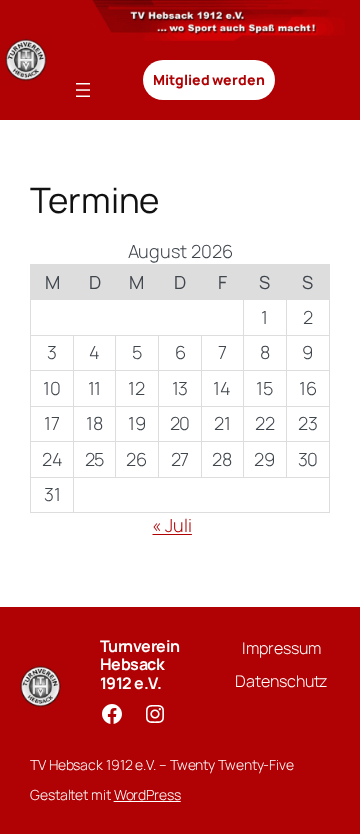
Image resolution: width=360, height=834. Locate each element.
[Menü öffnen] (83, 90)
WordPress (147, 794)
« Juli (171, 525)
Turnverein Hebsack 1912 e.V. (140, 664)
